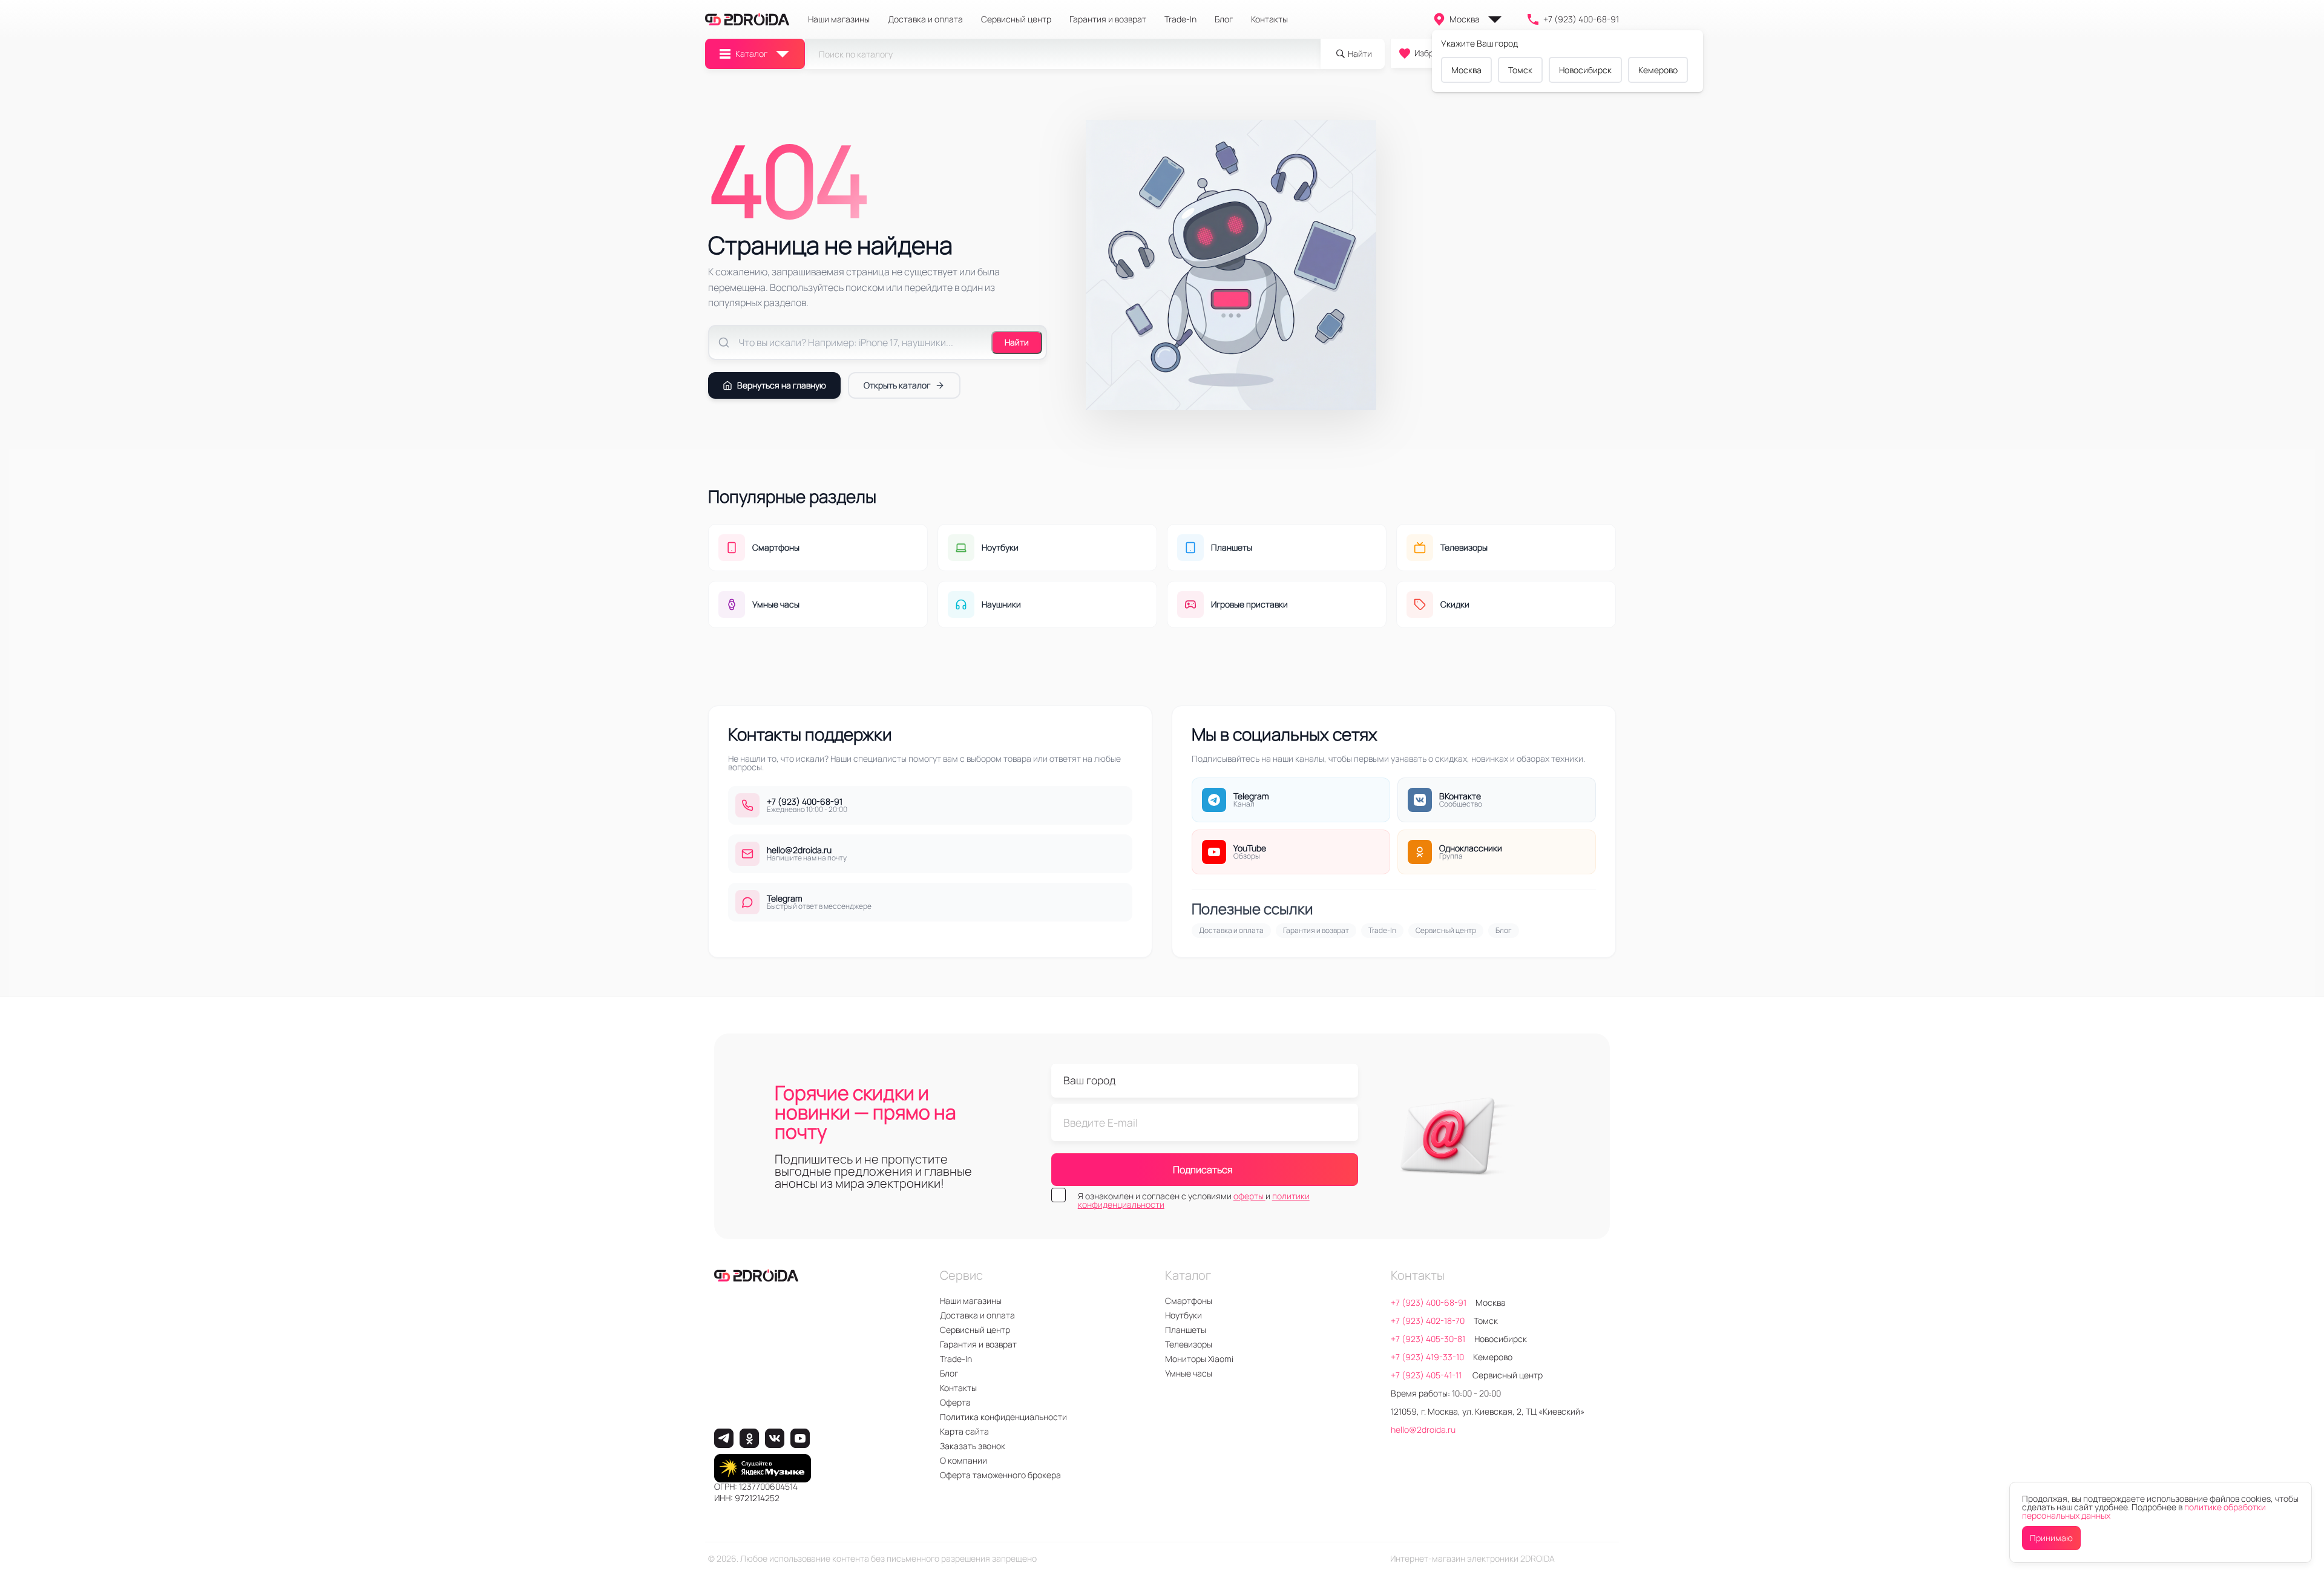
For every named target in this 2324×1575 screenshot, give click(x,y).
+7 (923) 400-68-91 (1581, 19)
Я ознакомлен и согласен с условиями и (1194, 1200)
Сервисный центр (1016, 19)
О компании (963, 1460)
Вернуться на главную (782, 385)
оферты (1249, 1196)
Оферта (955, 1402)
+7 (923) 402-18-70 (1428, 1321)
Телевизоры (1189, 1344)
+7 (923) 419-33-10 (1427, 1357)
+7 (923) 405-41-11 (1427, 1375)
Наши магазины (839, 19)
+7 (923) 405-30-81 (1428, 1339)
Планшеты (1186, 1330)
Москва (1465, 19)
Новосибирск (1585, 70)
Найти (1017, 342)
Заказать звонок (973, 1446)
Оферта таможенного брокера (1000, 1475)
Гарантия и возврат (1108, 19)
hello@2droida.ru (1423, 1429)
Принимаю (2051, 1538)
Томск (1520, 70)
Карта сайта (964, 1431)
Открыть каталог (897, 385)
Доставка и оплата (925, 19)
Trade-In (1180, 19)
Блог (1224, 19)
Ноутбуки (1183, 1315)
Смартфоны (1189, 1301)
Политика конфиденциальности (1003, 1417)
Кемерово (1658, 70)
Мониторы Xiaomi (1199, 1359)
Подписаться (1203, 1170)
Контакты (1269, 19)
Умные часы (1189, 1373)
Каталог (751, 54)
